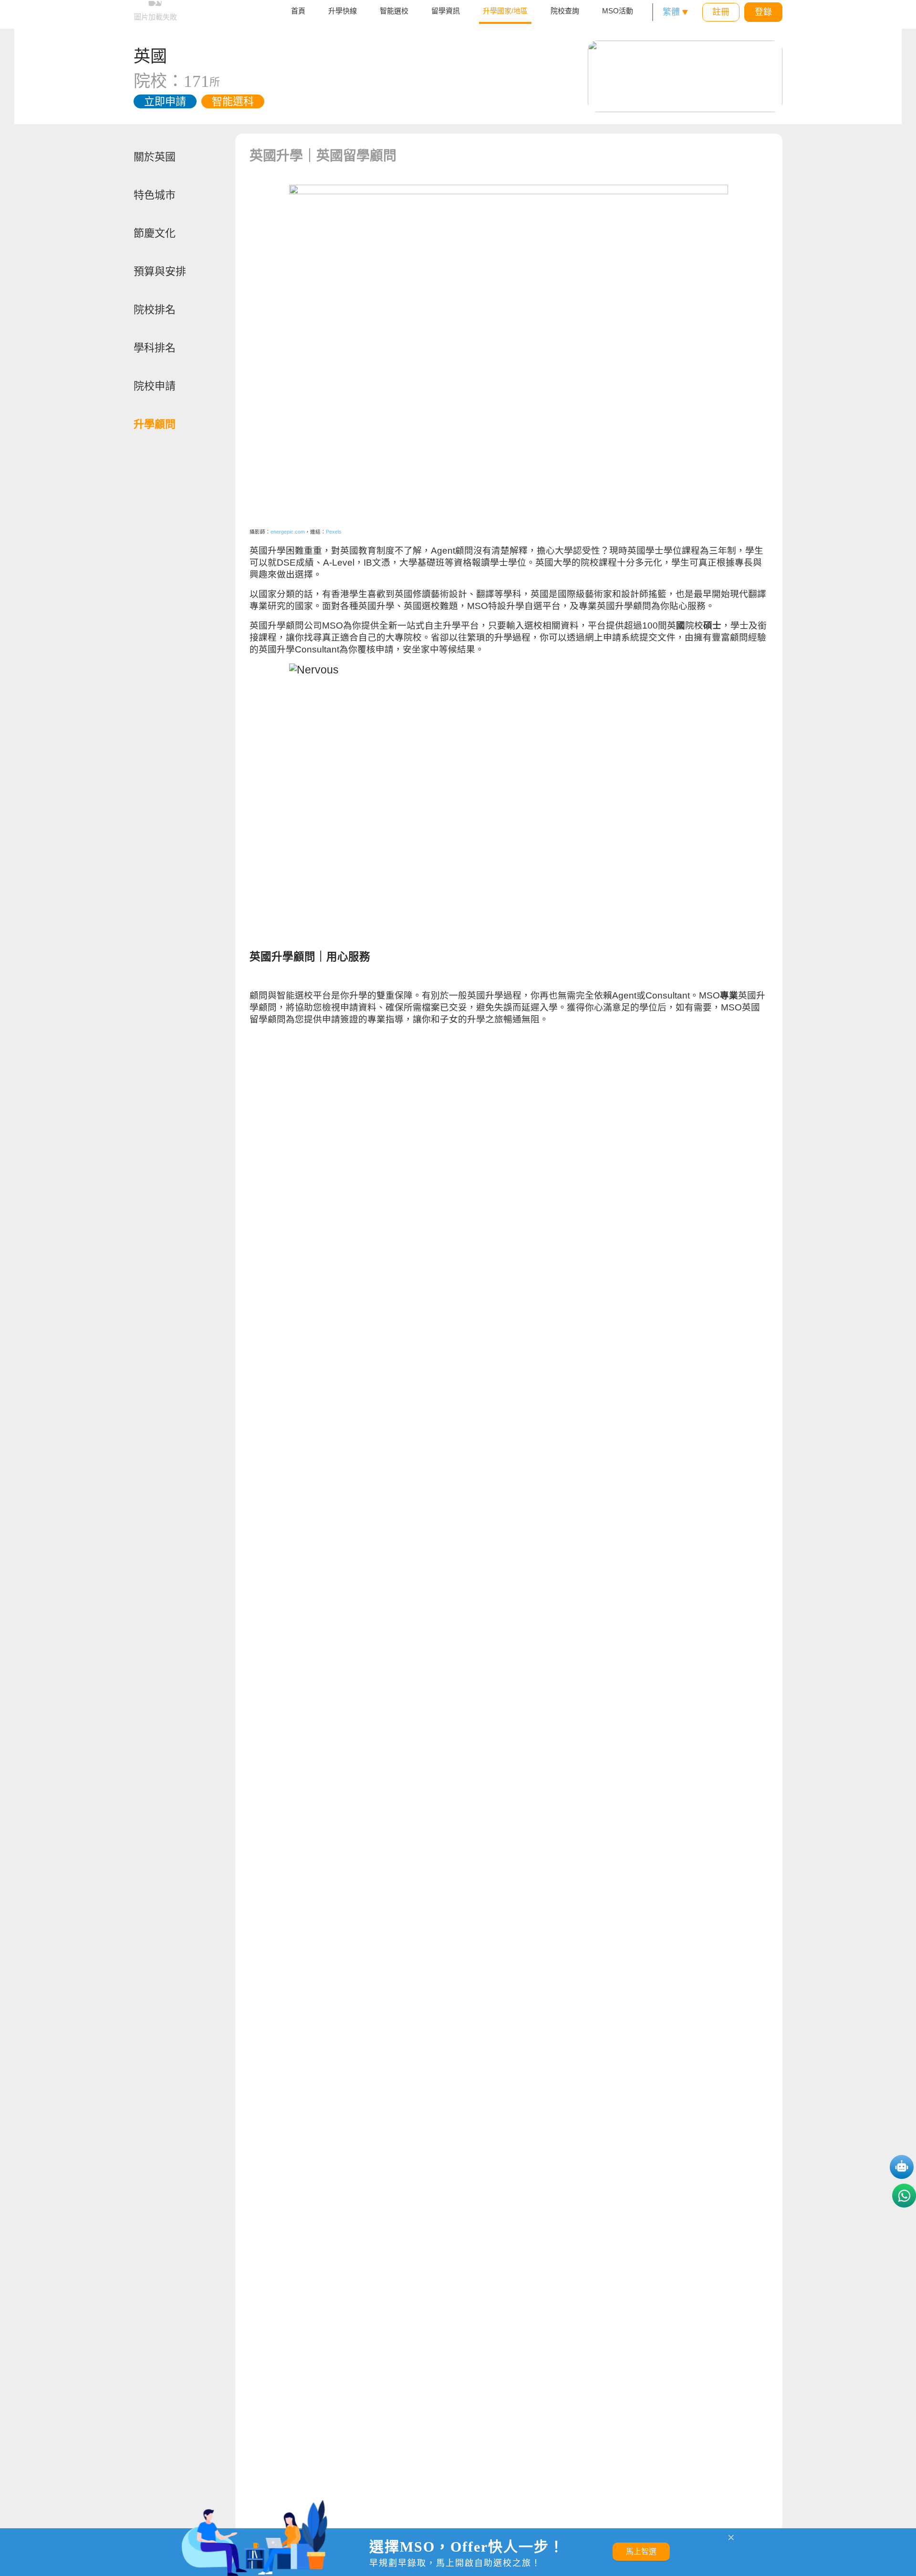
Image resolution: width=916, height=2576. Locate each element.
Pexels (334, 532)
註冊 (721, 12)
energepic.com (288, 532)
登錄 (763, 12)
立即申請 (165, 101)
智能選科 (233, 101)
